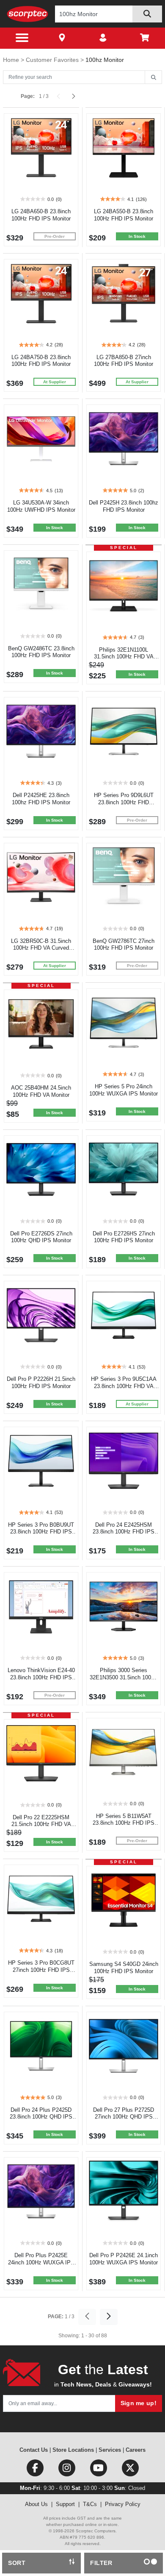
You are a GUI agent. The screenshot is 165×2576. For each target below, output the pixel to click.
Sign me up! (139, 2403)
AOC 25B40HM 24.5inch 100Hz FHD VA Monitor (41, 1091)
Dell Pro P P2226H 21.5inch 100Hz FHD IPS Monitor (41, 1383)
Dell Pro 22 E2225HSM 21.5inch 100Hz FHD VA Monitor (41, 1825)
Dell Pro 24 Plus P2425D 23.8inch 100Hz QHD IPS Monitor (41, 2117)
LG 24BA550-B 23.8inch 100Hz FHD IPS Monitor (124, 215)
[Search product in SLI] (147, 14)
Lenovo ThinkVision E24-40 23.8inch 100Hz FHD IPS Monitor (41, 1677)
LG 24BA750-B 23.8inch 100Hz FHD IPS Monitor (41, 361)
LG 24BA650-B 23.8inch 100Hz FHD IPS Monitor (41, 215)
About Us (36, 2504)
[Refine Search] (153, 78)
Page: (28, 96)
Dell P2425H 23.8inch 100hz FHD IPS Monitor (124, 506)
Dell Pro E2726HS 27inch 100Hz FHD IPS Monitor (124, 1237)
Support (65, 2504)
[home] (28, 14)
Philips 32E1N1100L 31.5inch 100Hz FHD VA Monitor (124, 657)
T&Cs (90, 2504)
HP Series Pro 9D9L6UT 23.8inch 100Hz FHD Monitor (124, 802)
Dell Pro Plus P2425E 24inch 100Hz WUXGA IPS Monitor (41, 2262)
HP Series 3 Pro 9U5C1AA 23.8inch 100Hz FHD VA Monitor (124, 1386)
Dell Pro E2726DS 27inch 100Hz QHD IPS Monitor (41, 1237)
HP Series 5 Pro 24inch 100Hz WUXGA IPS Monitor (124, 1090)
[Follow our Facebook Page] (36, 2470)
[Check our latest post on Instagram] (67, 2470)
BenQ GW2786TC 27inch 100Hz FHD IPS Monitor (124, 945)
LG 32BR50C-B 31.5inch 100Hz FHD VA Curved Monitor (41, 948)
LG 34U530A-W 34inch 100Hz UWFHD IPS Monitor (41, 506)
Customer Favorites (53, 60)
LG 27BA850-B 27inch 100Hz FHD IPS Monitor (124, 361)
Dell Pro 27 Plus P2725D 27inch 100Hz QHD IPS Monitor (124, 2117)
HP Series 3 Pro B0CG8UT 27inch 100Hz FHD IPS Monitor (41, 1970)
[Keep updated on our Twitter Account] (130, 2470)
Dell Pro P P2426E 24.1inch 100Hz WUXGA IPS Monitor (124, 2259)
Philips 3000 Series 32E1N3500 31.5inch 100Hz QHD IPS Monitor (124, 1677)
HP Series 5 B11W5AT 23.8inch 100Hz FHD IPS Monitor (124, 1823)
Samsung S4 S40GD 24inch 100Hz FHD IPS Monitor (124, 1968)
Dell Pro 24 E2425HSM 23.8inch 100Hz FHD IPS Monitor (124, 1532)
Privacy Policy (123, 2504)
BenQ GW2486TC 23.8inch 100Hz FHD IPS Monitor (41, 652)
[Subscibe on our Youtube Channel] (99, 2470)
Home (12, 60)
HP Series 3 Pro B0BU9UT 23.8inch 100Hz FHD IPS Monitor (41, 1532)
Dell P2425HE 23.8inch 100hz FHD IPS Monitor (41, 799)
